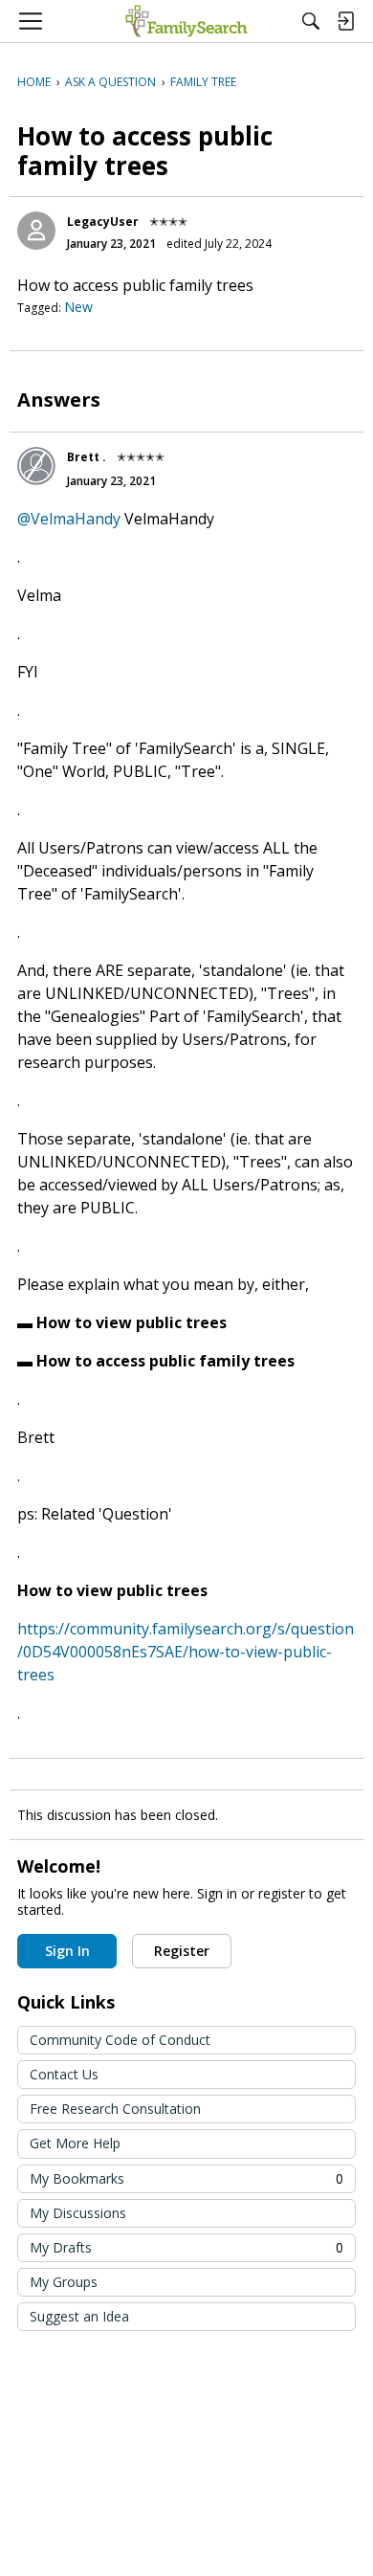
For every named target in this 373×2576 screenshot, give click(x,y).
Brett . (87, 457)
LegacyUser (103, 222)
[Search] (311, 21)
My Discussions (78, 2213)
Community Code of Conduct (120, 2040)
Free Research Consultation (115, 2109)
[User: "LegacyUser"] (36, 231)
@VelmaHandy (69, 519)
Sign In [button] (67, 1951)
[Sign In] (345, 21)
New (78, 307)
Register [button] (182, 1951)
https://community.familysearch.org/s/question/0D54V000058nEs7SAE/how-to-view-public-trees (186, 1652)
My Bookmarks (186, 2178)
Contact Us (64, 2074)
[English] (186, 21)
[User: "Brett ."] (36, 466)
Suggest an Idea (79, 2316)
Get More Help (75, 2143)
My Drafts (186, 2247)
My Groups (64, 2282)
